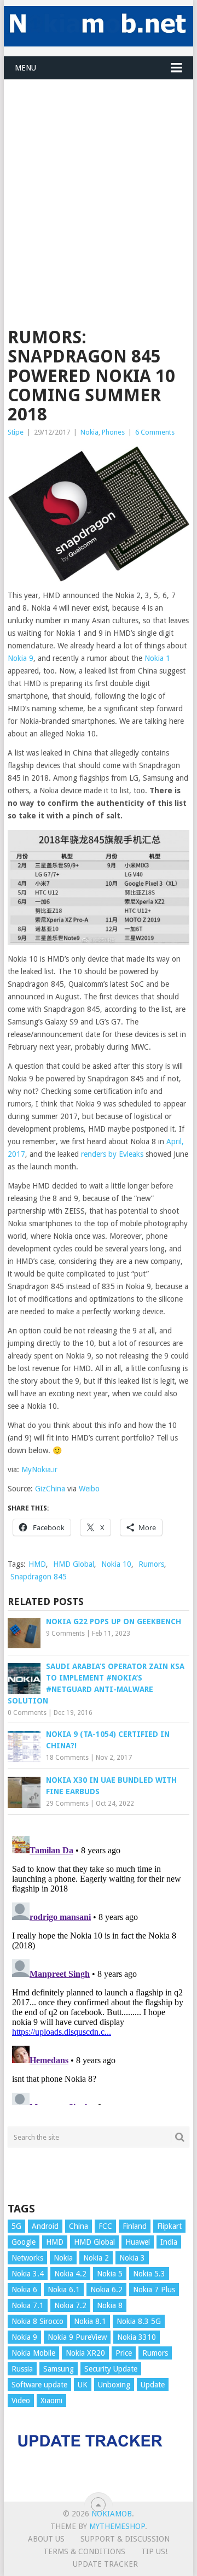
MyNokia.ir (39, 1470)
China (79, 2226)
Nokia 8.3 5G (139, 2321)
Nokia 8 (110, 2305)
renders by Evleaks (112, 1154)
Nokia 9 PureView (77, 2337)
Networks (27, 2258)
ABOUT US (46, 2539)
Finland (135, 2226)
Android (45, 2226)
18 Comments (67, 1758)
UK (83, 2385)
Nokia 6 (24, 2290)
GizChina (50, 1489)
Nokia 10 (116, 1564)
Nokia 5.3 (149, 2274)
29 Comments (67, 1804)
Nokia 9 (21, 658)
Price (124, 2353)
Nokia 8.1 (90, 2321)
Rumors (151, 1564)
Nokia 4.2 (70, 2274)
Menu (25, 68)
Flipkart (169, 2226)
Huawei (138, 2242)
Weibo (89, 1489)
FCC (105, 2226)
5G (16, 2226)
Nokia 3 (132, 2258)
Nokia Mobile (33, 2353)
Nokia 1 (157, 658)
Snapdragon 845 (39, 1577)
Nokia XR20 (85, 2353)
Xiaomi (51, 2401)
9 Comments (65, 1634)
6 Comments (155, 432)
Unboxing (114, 2385)
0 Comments (27, 1713)
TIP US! (154, 2551)
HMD (37, 1564)
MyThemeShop (117, 2526)
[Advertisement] (99, 178)
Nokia (89, 432)
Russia (22, 2369)
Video (21, 2401)
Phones (113, 432)
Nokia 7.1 (28, 2305)
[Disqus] (99, 1968)
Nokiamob (112, 2514)
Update (153, 2385)
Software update (39, 2385)
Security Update (111, 2369)
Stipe (16, 432)
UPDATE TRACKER (105, 2564)
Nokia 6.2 (106, 2290)
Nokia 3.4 (28, 2274)
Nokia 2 (96, 2258)
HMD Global (74, 1564)
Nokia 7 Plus (154, 2290)
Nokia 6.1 (64, 2290)
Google (24, 2242)
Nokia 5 (110, 2274)
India (169, 2242)
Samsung (59, 2369)
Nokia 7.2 (70, 2305)
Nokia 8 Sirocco (37, 2321)
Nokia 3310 (137, 2337)
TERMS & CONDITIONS (84, 2551)
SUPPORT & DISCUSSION (125, 2539)
